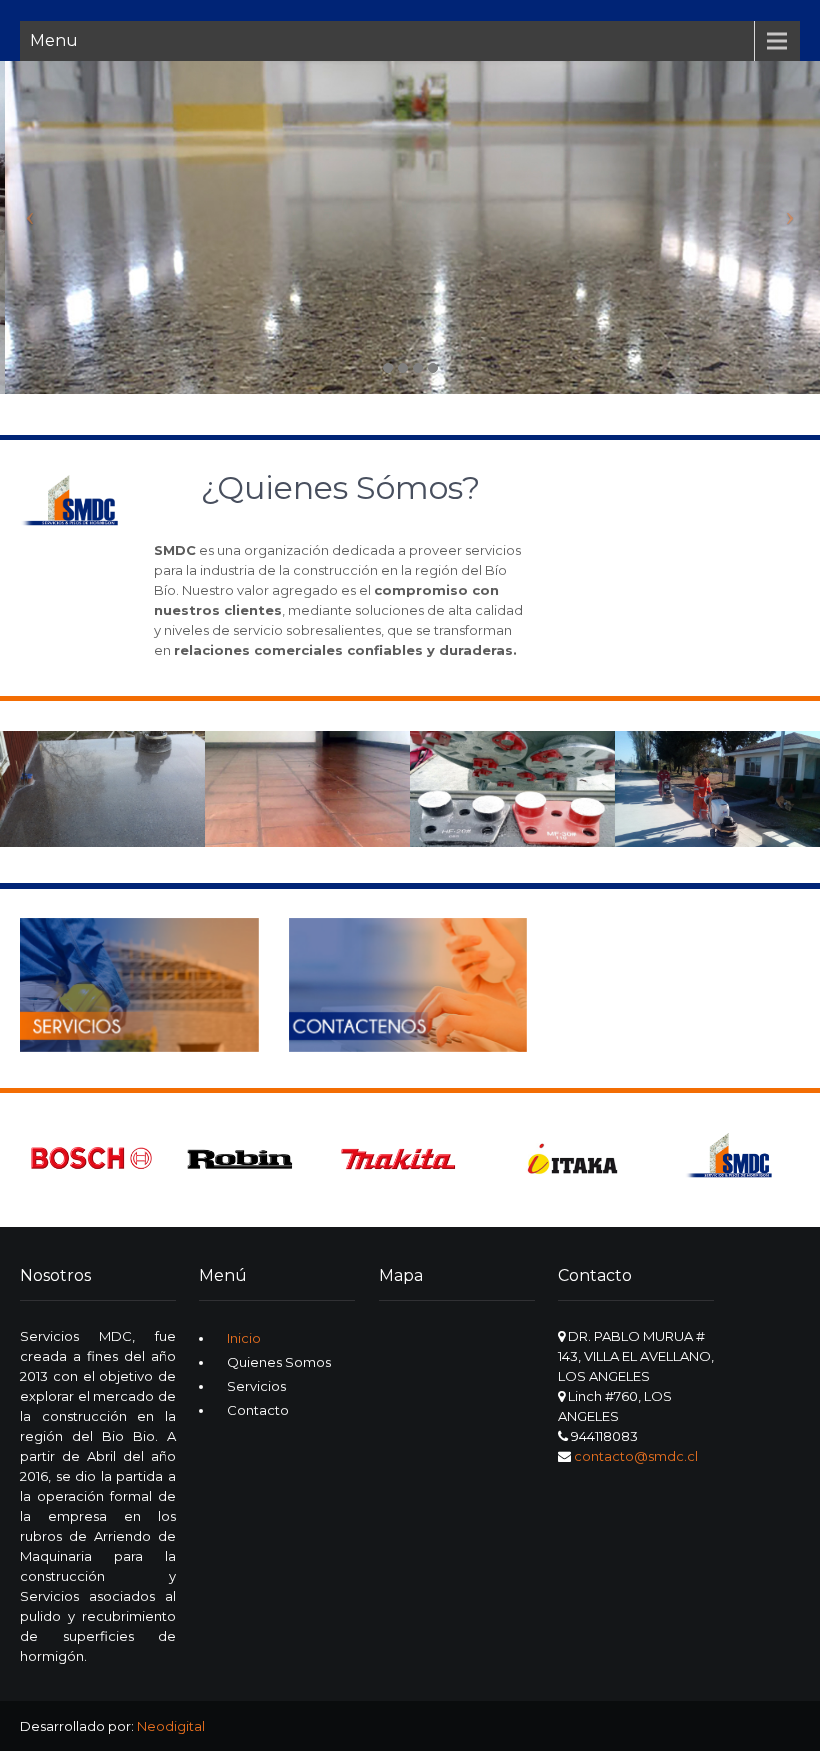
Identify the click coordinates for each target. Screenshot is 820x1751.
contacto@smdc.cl (636, 1456)
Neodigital (171, 1726)
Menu (54, 40)
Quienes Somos (279, 1362)
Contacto (258, 1410)
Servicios (256, 1386)
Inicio (244, 1338)
